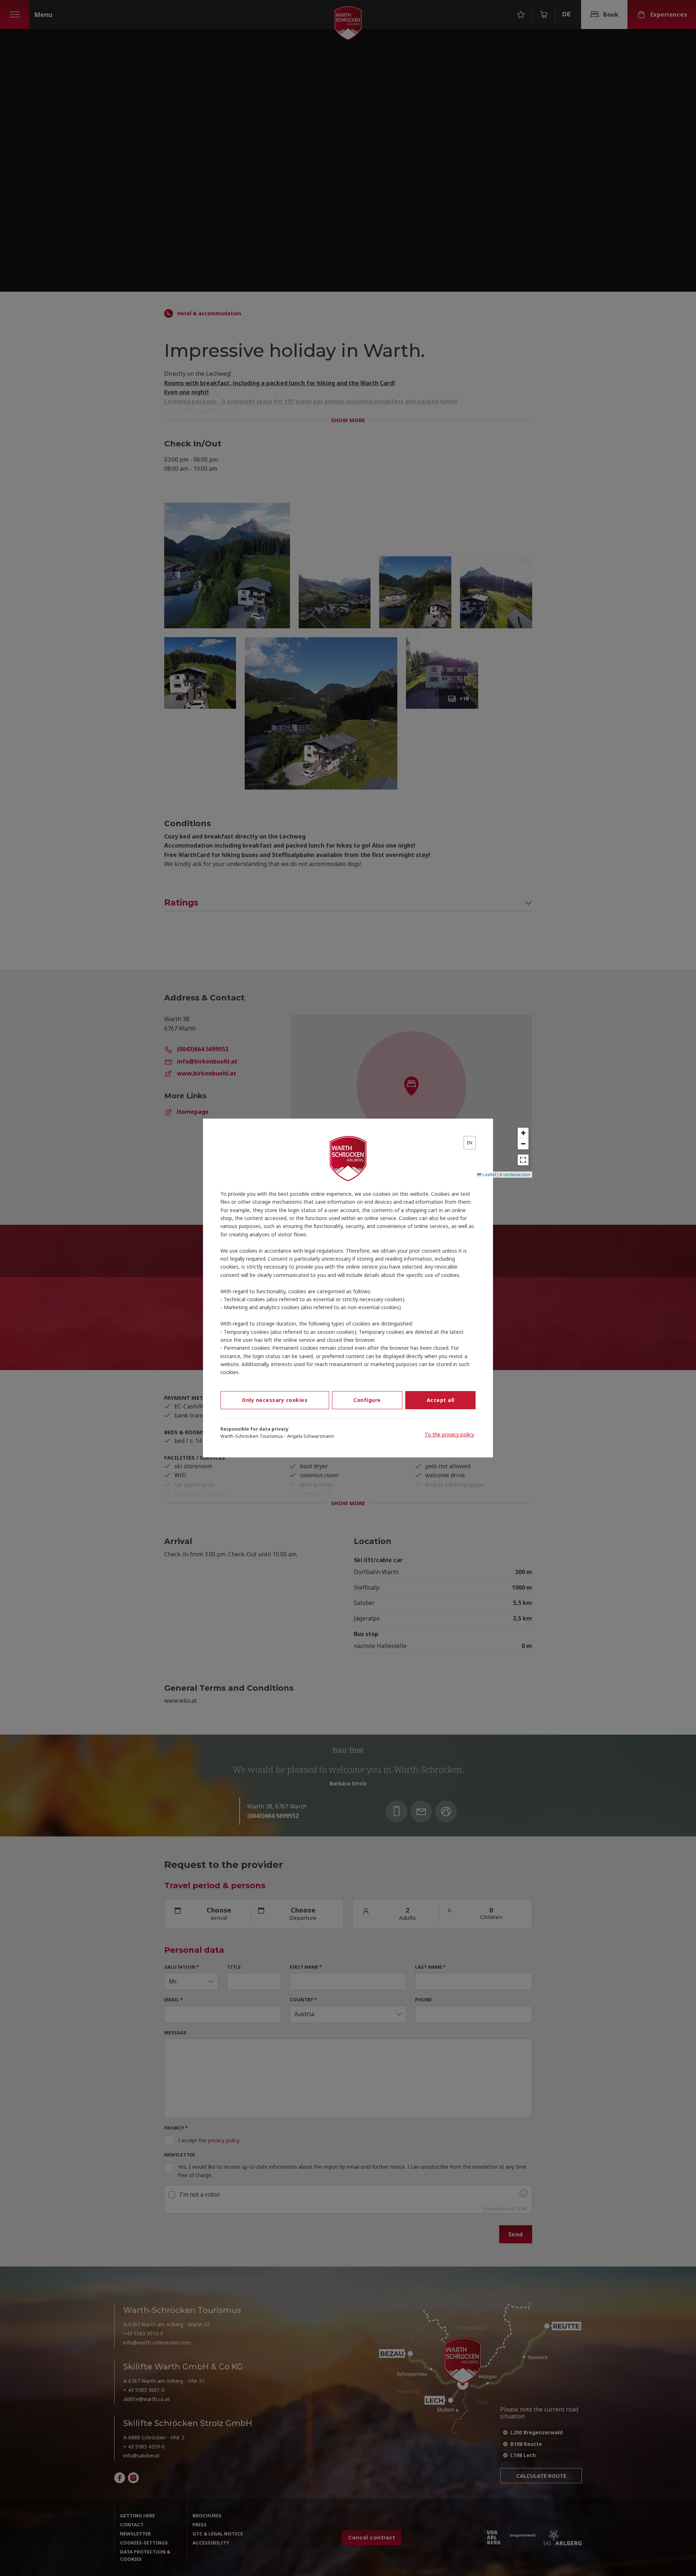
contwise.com (517, 1174)
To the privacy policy (449, 1434)
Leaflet (489, 1174)
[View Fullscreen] (523, 1160)
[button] (523, 1133)
